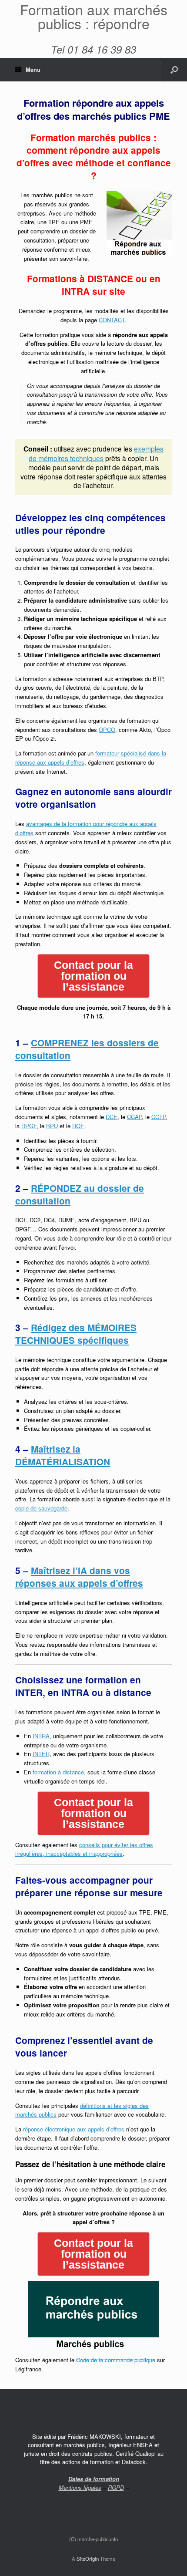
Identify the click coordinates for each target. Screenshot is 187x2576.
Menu (33, 69)
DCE (112, 1117)
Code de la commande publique (116, 2360)
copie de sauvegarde (41, 1508)
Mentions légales (80, 2487)
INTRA (41, 1736)
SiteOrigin (88, 2559)
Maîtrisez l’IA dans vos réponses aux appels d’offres (79, 1577)
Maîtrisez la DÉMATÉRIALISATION (63, 1455)
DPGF (29, 1126)
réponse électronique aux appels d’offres (74, 2129)
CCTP (159, 1117)
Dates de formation (94, 2479)
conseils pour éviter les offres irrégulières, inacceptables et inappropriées (84, 1849)
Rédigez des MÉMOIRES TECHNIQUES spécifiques (76, 1334)
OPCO (107, 730)
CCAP (134, 1117)
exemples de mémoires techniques (96, 453)
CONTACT (112, 320)
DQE (78, 1126)
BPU (52, 1126)
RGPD (116, 2487)
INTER (41, 1754)
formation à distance (58, 1772)
